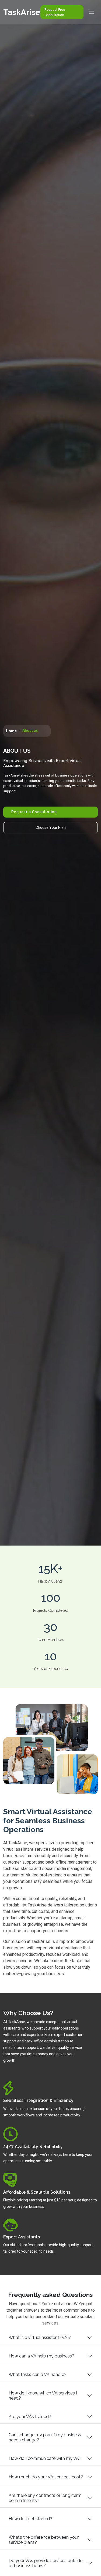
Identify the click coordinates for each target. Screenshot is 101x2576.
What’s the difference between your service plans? (44, 2540)
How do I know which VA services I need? (43, 2396)
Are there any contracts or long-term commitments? (45, 2498)
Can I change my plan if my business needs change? (45, 2437)
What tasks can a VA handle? (38, 2374)
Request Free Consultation (55, 12)
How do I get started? (30, 2519)
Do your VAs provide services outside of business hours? (46, 2563)
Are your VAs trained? (30, 2417)
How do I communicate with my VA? (45, 2458)
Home (11, 731)
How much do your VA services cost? (46, 2477)
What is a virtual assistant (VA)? (40, 2337)
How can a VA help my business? (41, 2356)
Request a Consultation (34, 812)
